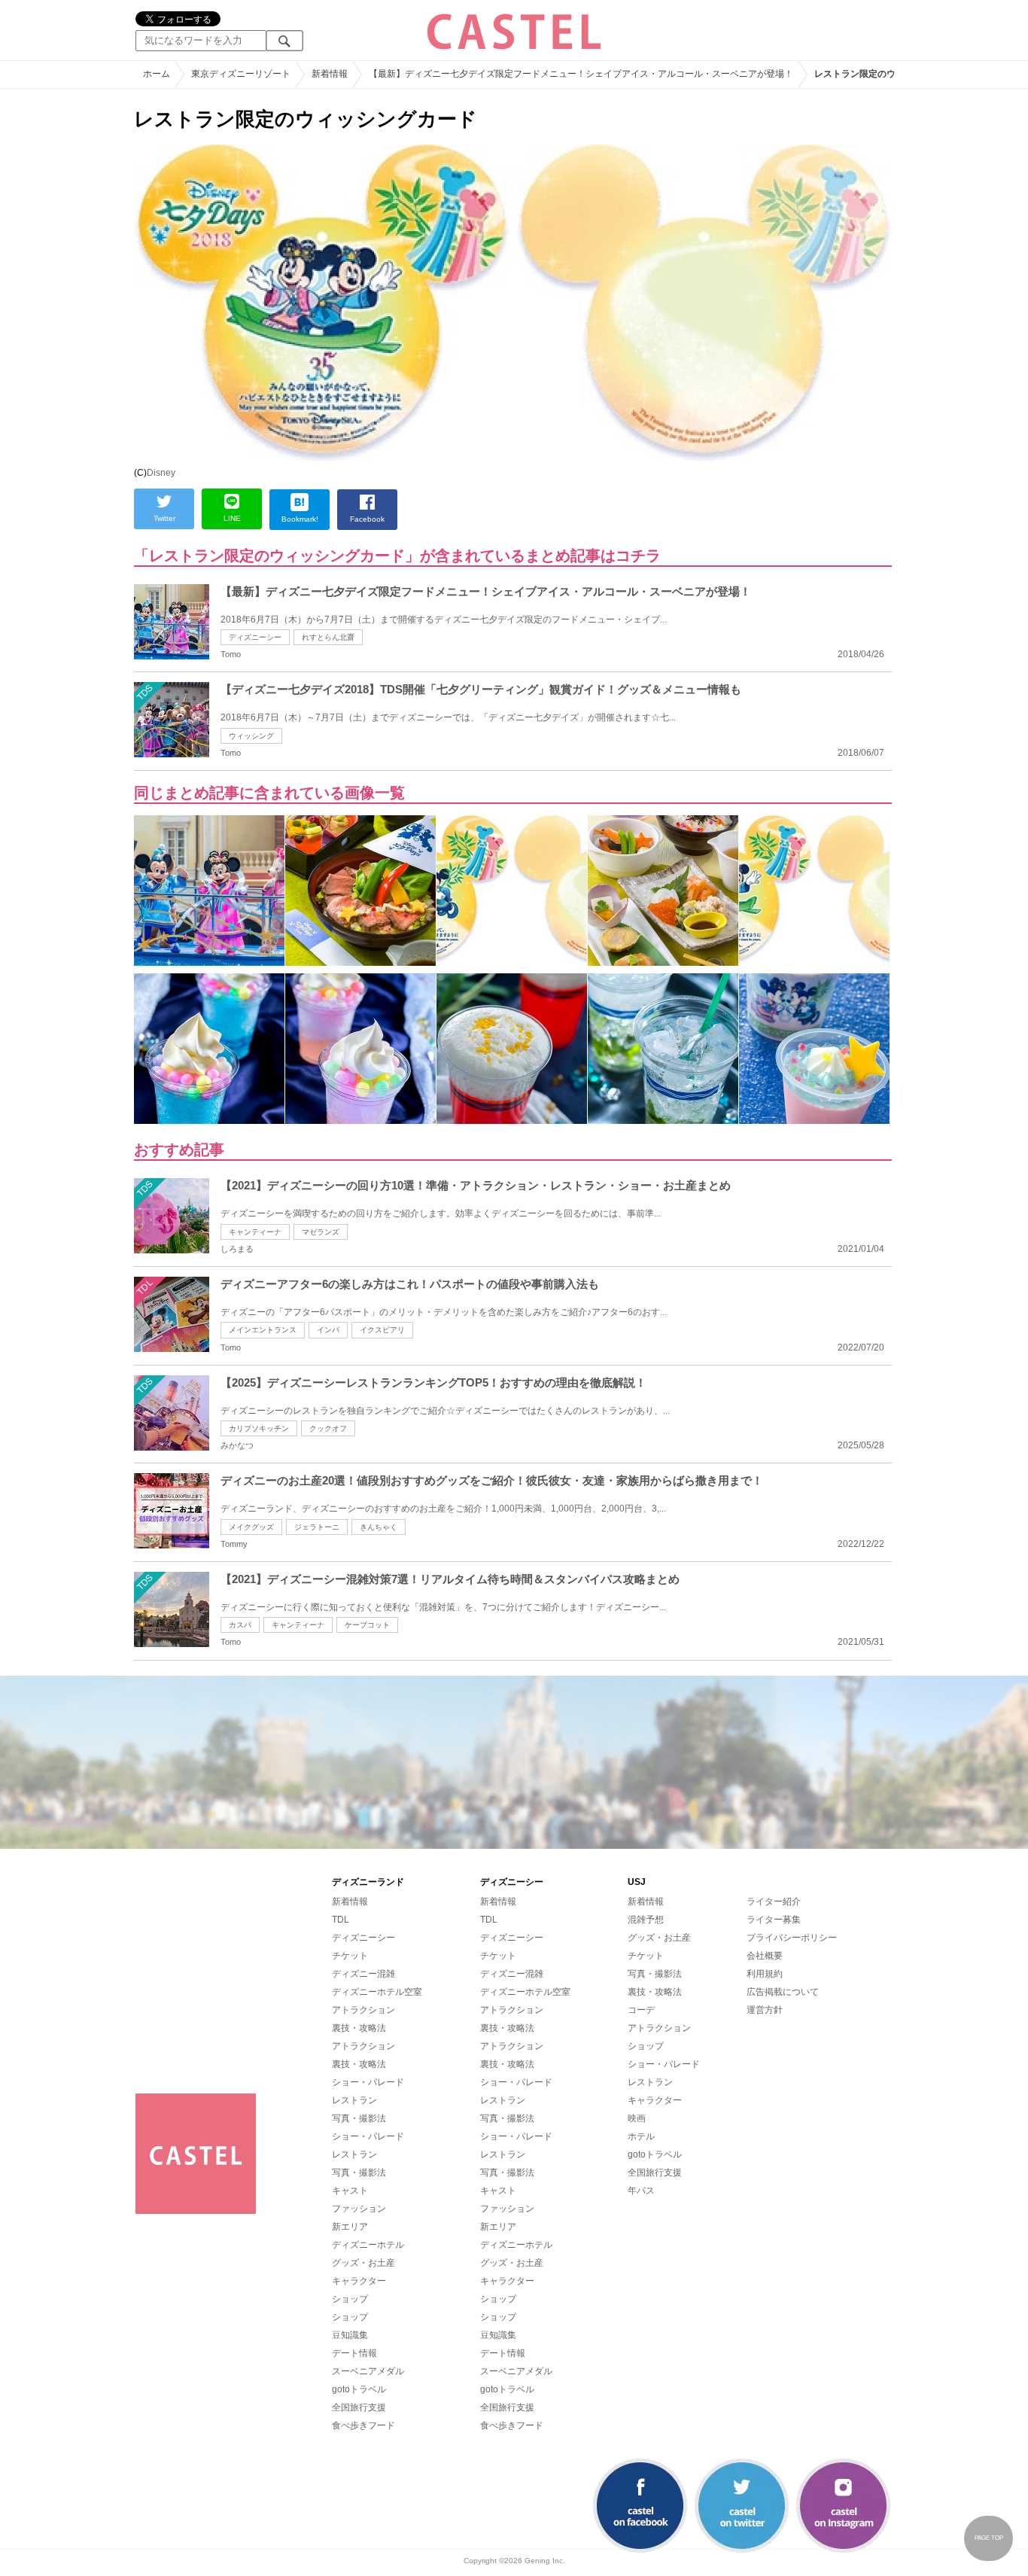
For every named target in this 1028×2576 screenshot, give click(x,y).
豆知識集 (350, 2335)
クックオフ (328, 1428)
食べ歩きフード (363, 2425)
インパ (328, 1330)
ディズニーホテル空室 (377, 1992)
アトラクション (363, 2010)
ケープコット (367, 1625)
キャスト (350, 2191)
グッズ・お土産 (363, 2263)
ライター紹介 (774, 1902)
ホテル (641, 2136)
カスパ (240, 1625)
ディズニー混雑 (363, 1974)
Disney (161, 473)
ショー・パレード (368, 2082)
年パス (641, 2191)
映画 (637, 2118)
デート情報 (354, 2353)
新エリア (350, 2227)
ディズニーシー (255, 637)
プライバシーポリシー (792, 1938)
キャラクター (359, 2281)
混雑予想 (646, 1920)
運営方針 (765, 2010)
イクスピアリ (382, 1330)
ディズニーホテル (368, 2245)
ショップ (350, 2299)
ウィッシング (251, 736)
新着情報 (350, 1902)
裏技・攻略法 (359, 2028)
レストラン (354, 2100)
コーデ (641, 2010)
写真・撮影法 (359, 2118)
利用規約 (765, 1974)
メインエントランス (263, 1330)
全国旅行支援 (359, 2407)
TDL (341, 1920)
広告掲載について (783, 1992)
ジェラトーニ (317, 1527)
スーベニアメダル (368, 2371)
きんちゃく (379, 1527)
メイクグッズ (251, 1527)
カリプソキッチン (259, 1428)
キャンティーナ (255, 1232)
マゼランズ (321, 1232)
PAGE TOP (989, 2538)
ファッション (359, 2209)
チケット (350, 1956)
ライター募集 (774, 1920)
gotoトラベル (359, 2389)
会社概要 (765, 1956)
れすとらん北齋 (328, 637)
